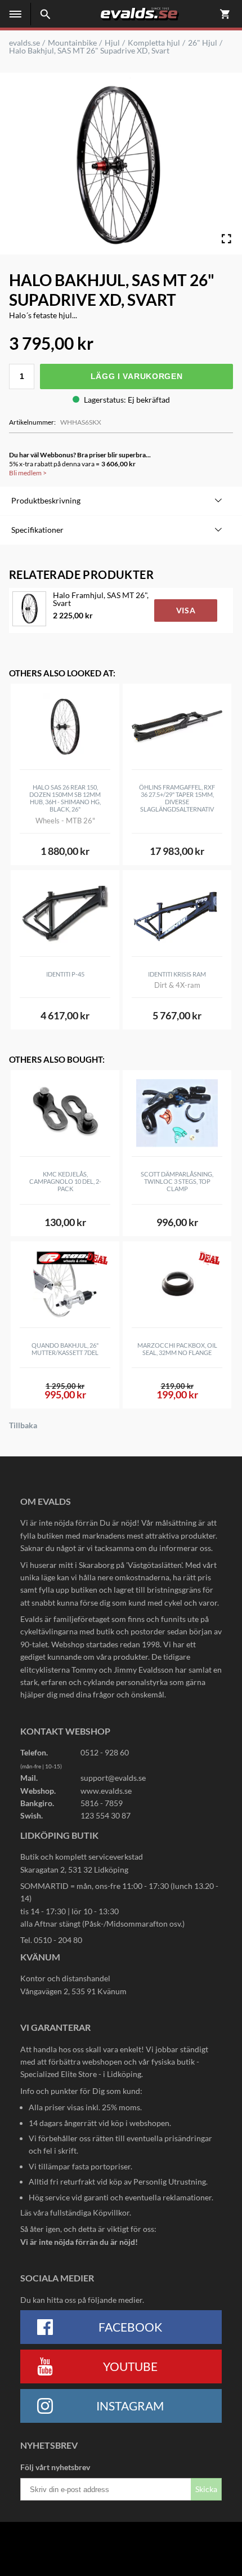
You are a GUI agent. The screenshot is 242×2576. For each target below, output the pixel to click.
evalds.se (24, 43)
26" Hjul (203, 43)
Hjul (112, 43)
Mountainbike (72, 43)
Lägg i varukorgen (137, 376)
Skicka (206, 2489)
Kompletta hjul (154, 43)
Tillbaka (23, 1425)
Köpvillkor (111, 2212)
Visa (186, 610)
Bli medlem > (28, 473)
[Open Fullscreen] (226, 239)
